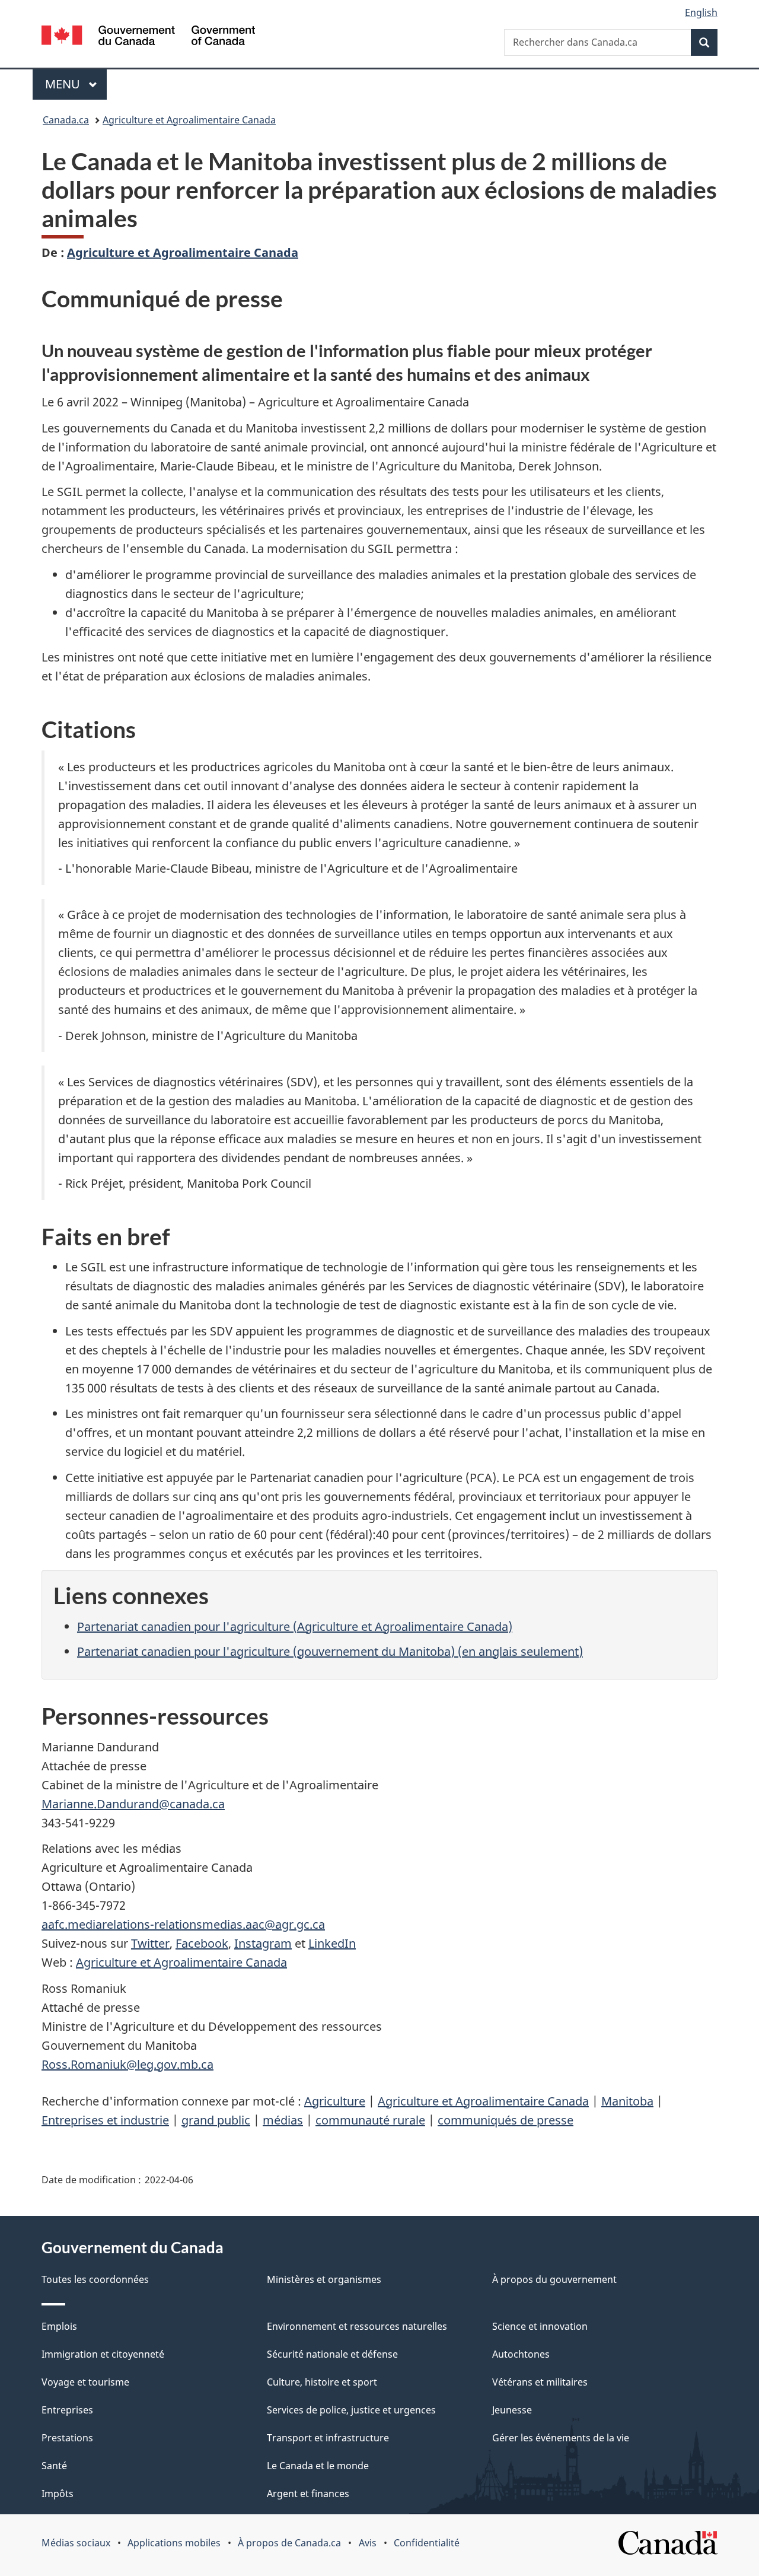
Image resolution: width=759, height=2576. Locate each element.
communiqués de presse (506, 2120)
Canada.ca (66, 120)
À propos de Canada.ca (289, 2543)
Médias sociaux (76, 2543)
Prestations (67, 2438)
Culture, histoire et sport (322, 2382)
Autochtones (521, 2354)
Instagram (263, 1943)
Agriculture (335, 2101)
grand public (216, 2120)
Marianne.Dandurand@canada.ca (133, 1804)
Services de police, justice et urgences (351, 2410)
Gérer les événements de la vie (561, 2438)
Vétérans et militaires (540, 2382)
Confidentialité (427, 2543)
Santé (54, 2466)
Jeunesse (512, 2410)
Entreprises (67, 2410)
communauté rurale (370, 2120)
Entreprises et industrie (105, 2120)
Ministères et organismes (324, 2279)
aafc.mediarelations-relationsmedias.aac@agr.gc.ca (183, 1924)
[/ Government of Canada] (148, 37)
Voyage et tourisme (85, 2382)
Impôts (58, 2494)
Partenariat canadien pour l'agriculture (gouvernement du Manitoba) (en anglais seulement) (330, 1651)
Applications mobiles (174, 2543)
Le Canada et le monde (318, 2466)
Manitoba (627, 2101)
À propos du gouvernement (554, 2279)
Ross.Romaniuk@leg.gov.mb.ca (127, 2064)
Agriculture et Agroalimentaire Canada (189, 120)
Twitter (150, 1943)
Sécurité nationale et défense (332, 2354)
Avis (368, 2543)
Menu (76, 84)
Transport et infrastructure (328, 2438)
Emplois (59, 2326)
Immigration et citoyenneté (103, 2354)
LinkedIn (332, 1943)
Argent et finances (308, 2494)
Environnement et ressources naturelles (357, 2326)
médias (283, 2120)
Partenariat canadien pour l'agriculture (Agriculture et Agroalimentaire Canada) (295, 1626)
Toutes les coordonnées (95, 2279)
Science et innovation (540, 2326)
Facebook (202, 1943)
